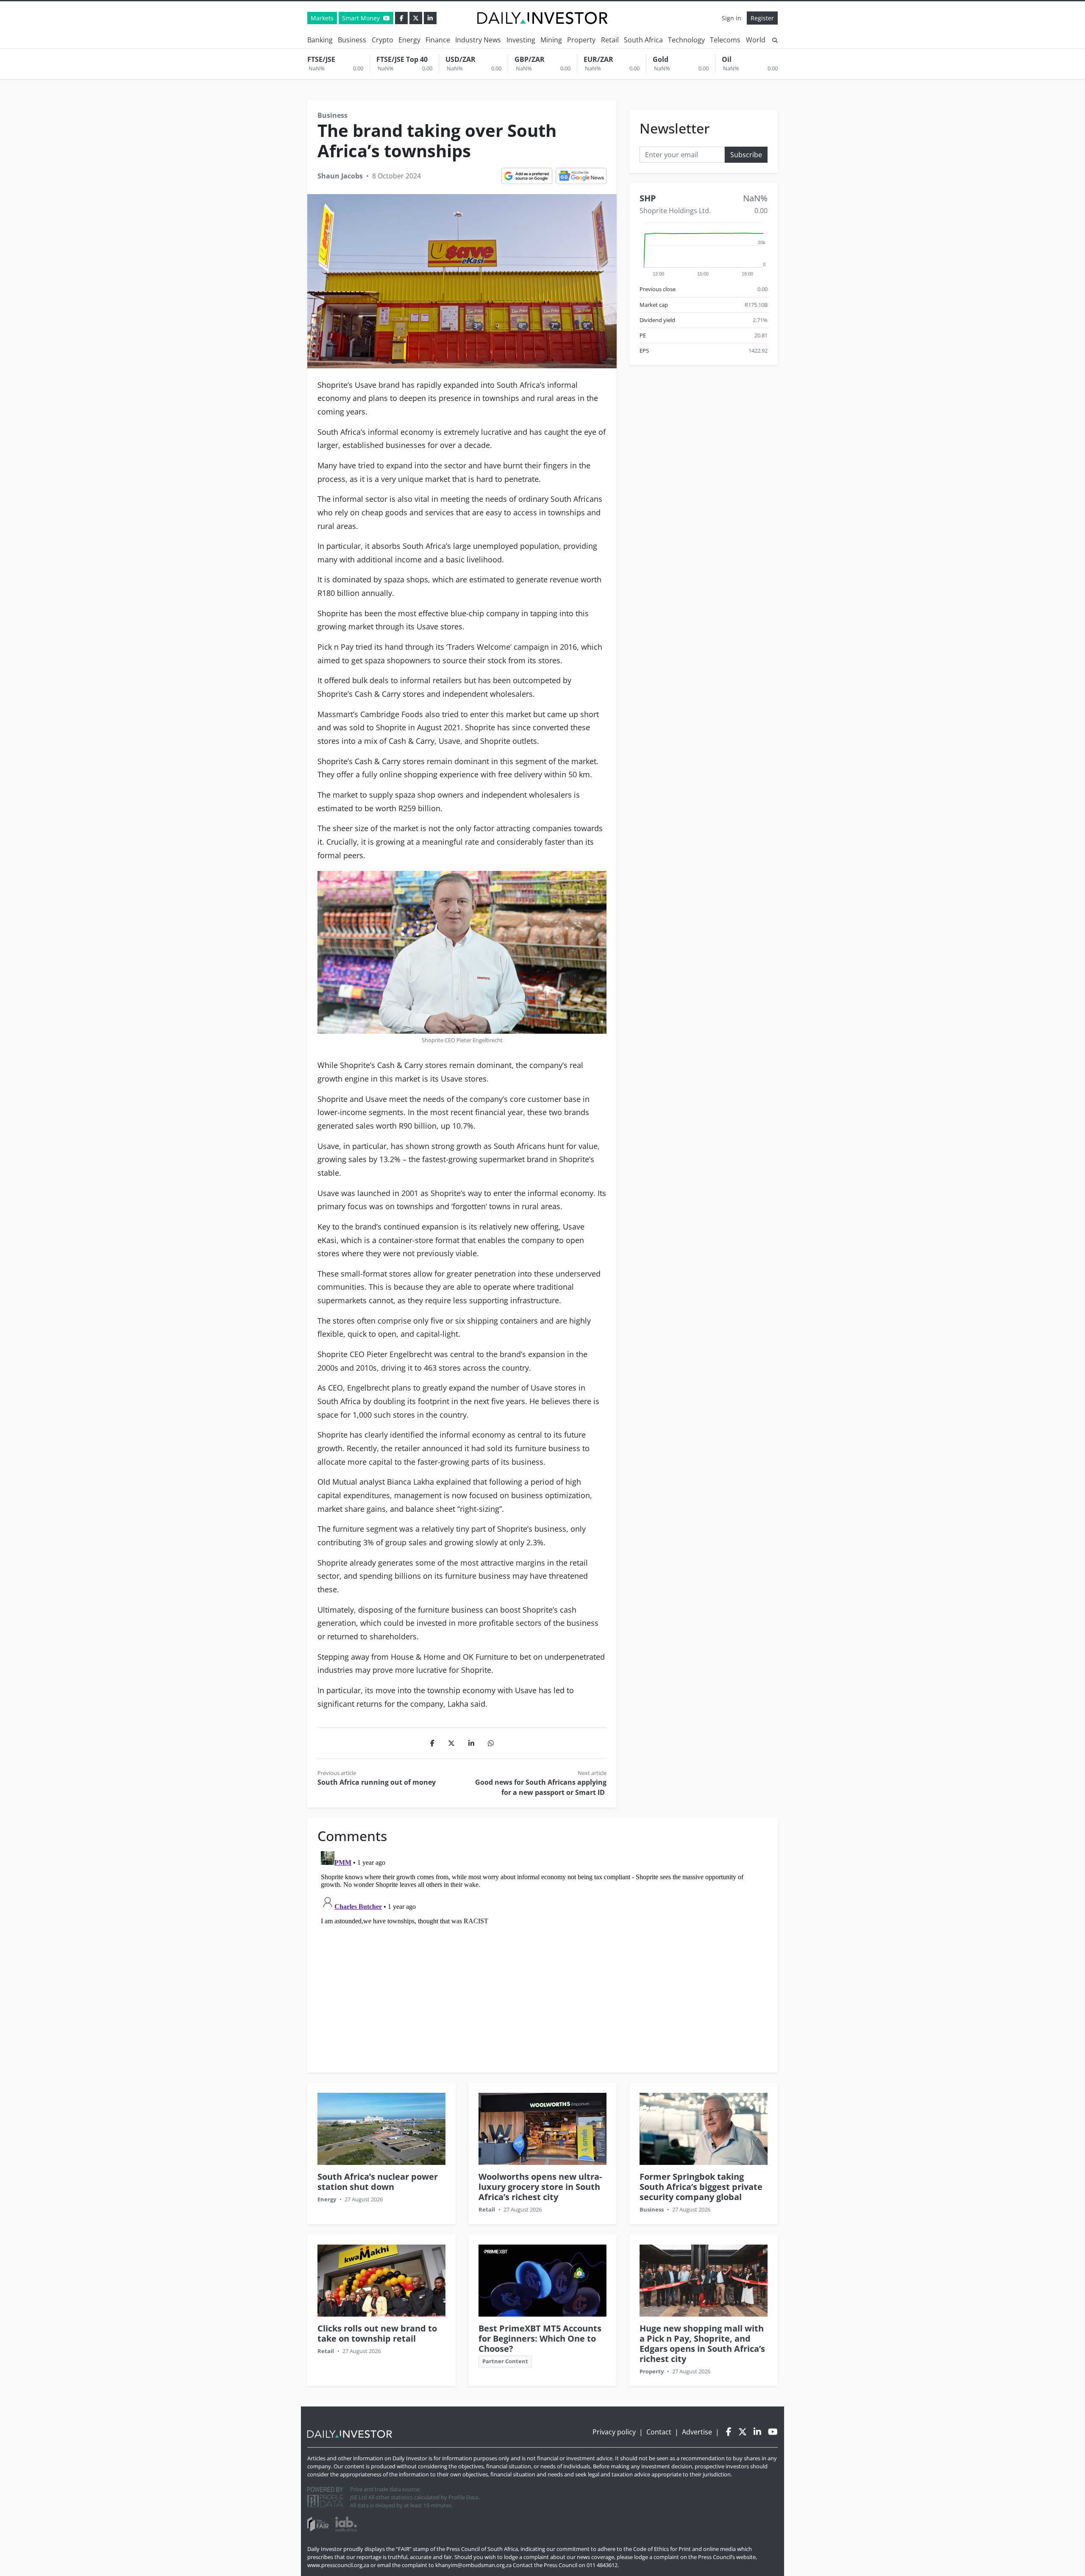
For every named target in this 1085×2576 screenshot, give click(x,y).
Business (352, 40)
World (756, 40)
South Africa (643, 40)
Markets (322, 18)
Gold (661, 59)
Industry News (478, 40)
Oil (727, 59)
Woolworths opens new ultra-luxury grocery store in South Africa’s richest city (540, 2187)
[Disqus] (542, 1954)
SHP (648, 199)
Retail (610, 40)
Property (581, 40)
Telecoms (725, 40)
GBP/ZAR (530, 59)
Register (762, 18)
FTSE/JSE (321, 59)
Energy (409, 40)
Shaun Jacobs (340, 176)
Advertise (697, 2432)
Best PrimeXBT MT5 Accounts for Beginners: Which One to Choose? (540, 2338)
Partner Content (505, 2361)
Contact (659, 2432)
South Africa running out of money (377, 1782)
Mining (551, 40)
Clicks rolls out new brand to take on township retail (377, 2333)
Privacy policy (614, 2432)
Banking (320, 40)
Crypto (383, 40)
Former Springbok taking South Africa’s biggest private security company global (701, 2187)
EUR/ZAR (598, 59)
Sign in (732, 18)
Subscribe (746, 155)
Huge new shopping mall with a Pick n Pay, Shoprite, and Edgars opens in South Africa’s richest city (702, 2344)
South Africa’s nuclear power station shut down (378, 2182)
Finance (438, 40)
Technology (686, 40)
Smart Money (362, 18)
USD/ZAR (460, 59)
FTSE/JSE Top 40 (402, 59)
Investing (521, 40)
